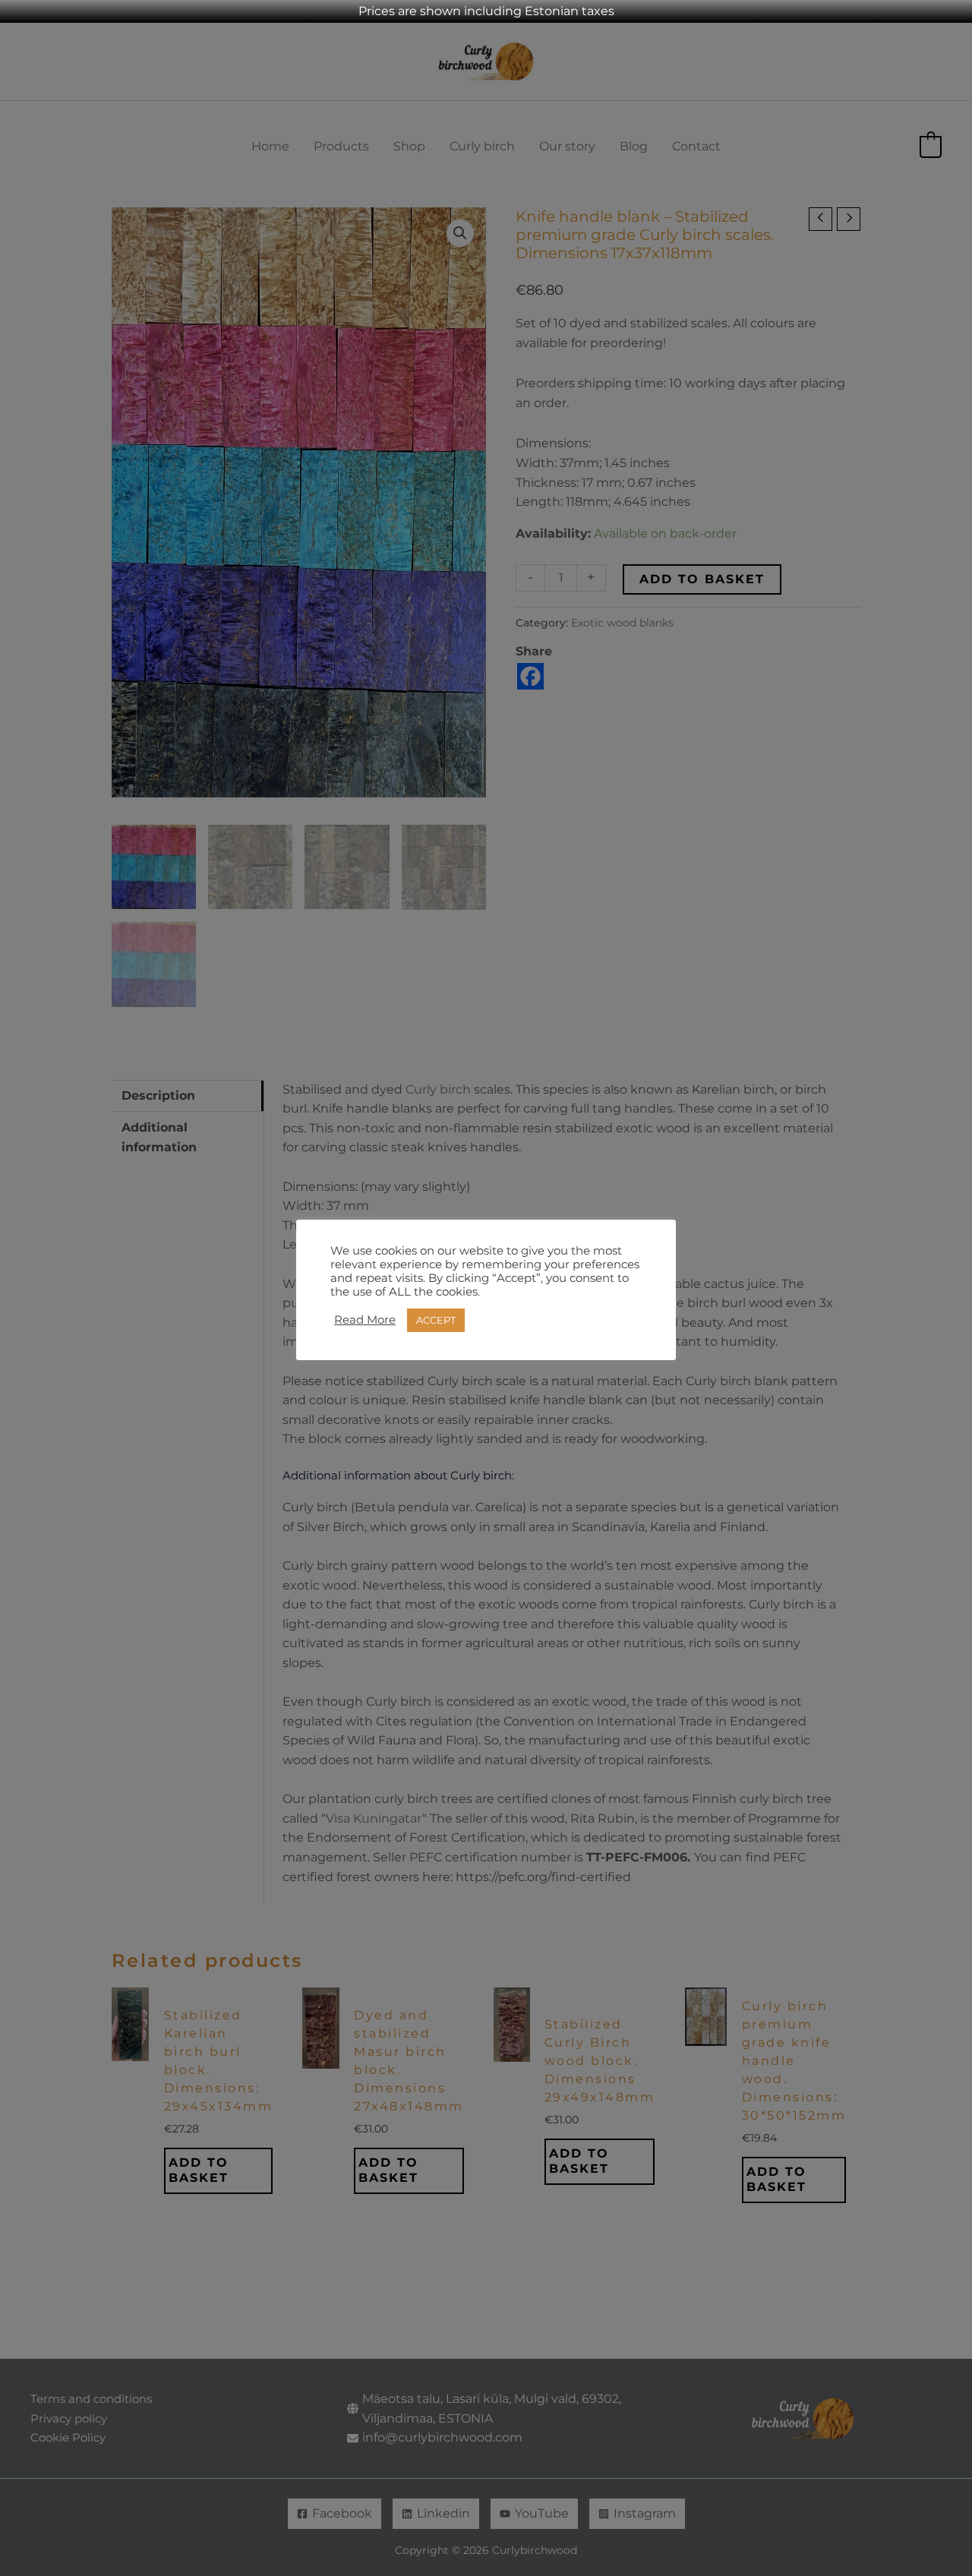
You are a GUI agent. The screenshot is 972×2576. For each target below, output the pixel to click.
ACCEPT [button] (436, 1320)
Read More (365, 1320)
